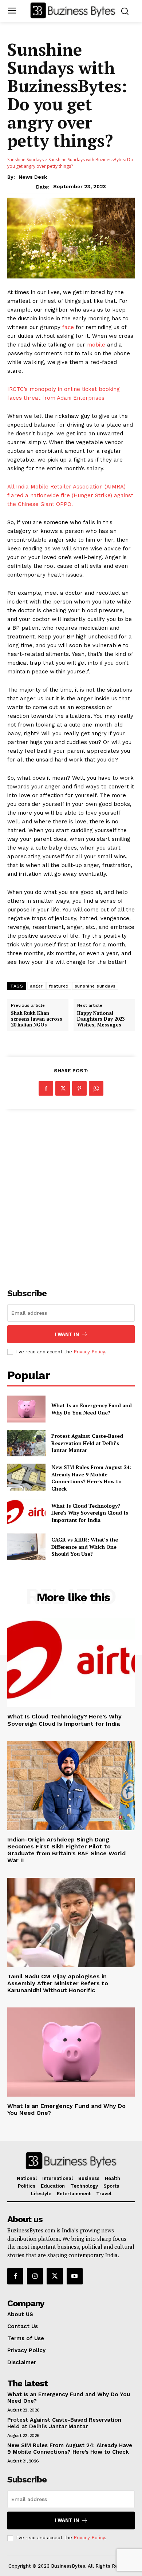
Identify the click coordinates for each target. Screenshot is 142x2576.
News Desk (33, 177)
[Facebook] (46, 1088)
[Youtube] (75, 2276)
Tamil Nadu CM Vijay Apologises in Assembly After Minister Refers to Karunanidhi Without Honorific (58, 1983)
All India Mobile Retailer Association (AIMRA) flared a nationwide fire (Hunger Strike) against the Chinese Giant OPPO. (70, 495)
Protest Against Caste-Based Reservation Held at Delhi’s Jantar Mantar (87, 1443)
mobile (96, 345)
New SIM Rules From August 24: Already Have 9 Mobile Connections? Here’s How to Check (91, 1478)
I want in (67, 1334)
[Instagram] (35, 2276)
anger (36, 986)
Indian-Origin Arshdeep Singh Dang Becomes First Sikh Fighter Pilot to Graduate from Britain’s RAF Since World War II (66, 1850)
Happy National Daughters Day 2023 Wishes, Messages (101, 1019)
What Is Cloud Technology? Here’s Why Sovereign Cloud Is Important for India (90, 1513)
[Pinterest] (79, 1088)
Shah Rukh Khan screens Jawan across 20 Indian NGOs (37, 1019)
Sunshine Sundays (25, 160)
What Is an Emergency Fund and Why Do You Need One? (92, 1409)
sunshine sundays (95, 986)
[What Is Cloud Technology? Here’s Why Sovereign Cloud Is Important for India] (26, 1513)
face (68, 327)
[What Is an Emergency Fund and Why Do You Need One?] (26, 1409)
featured (59, 986)
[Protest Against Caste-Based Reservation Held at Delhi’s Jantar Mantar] (26, 1443)
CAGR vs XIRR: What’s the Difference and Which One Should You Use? (85, 1547)
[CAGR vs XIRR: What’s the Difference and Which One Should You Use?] (26, 1547)
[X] (63, 1088)
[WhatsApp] (96, 1088)
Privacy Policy (89, 1352)
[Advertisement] (71, 1195)
